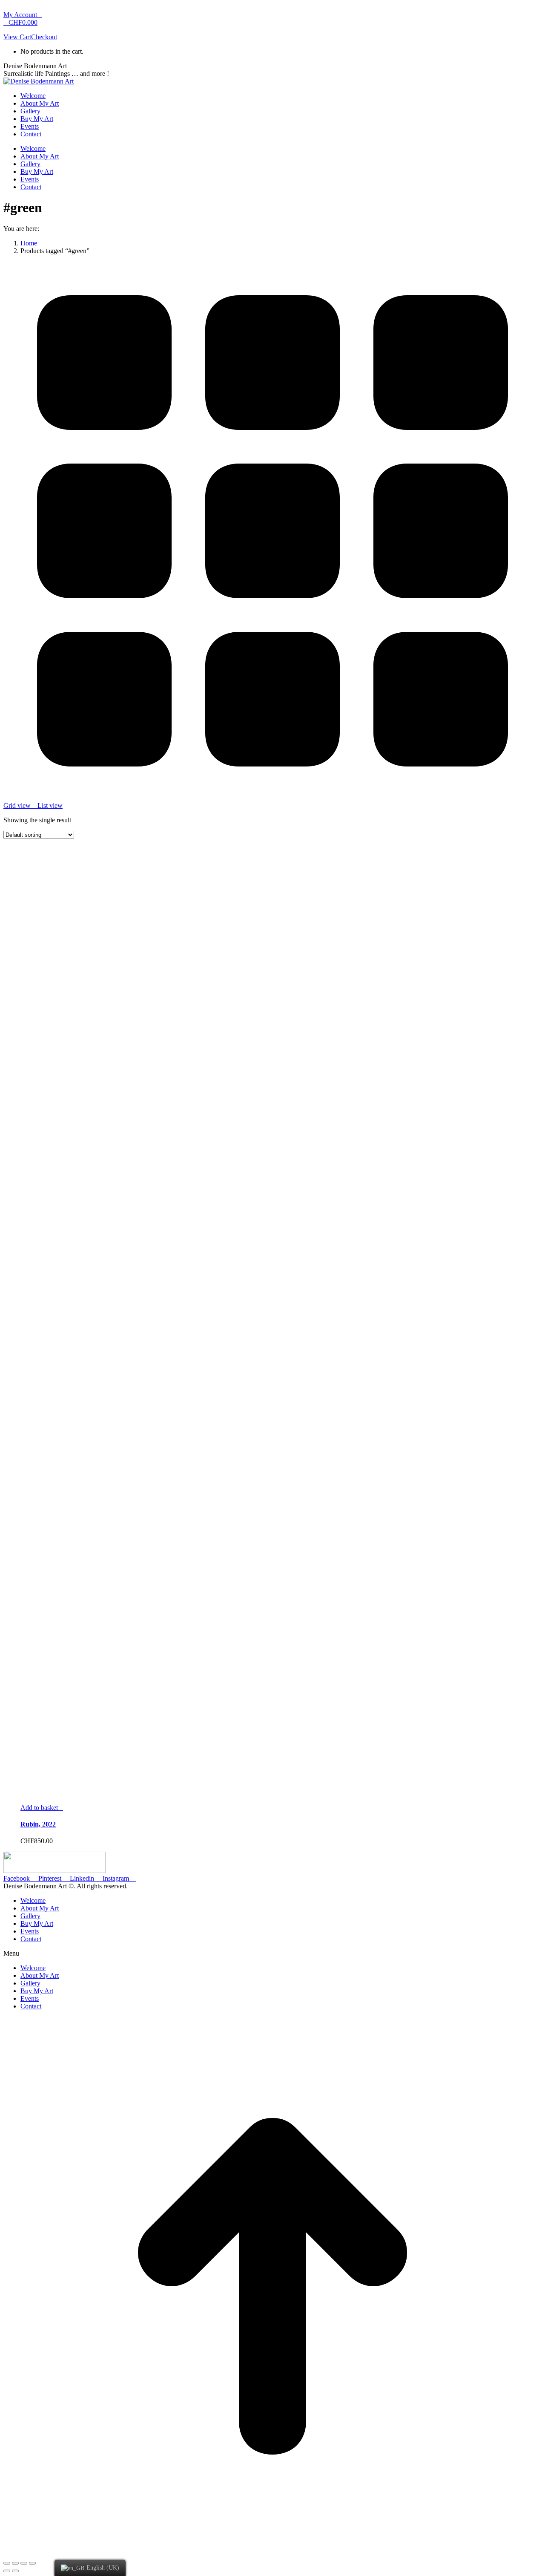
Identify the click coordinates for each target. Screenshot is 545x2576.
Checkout (44, 37)
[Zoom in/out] (32, 2563)
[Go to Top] (272, 2553)
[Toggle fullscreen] (24, 2563)
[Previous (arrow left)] (7, 2571)
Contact (31, 1939)
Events (30, 1931)
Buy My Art (37, 1923)
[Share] (15, 2563)
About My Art (40, 1908)
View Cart (17, 37)
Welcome (33, 1900)
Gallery (30, 1916)
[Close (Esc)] (7, 2563)
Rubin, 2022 (38, 1824)
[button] (272, 1954)
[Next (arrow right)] (15, 2571)
